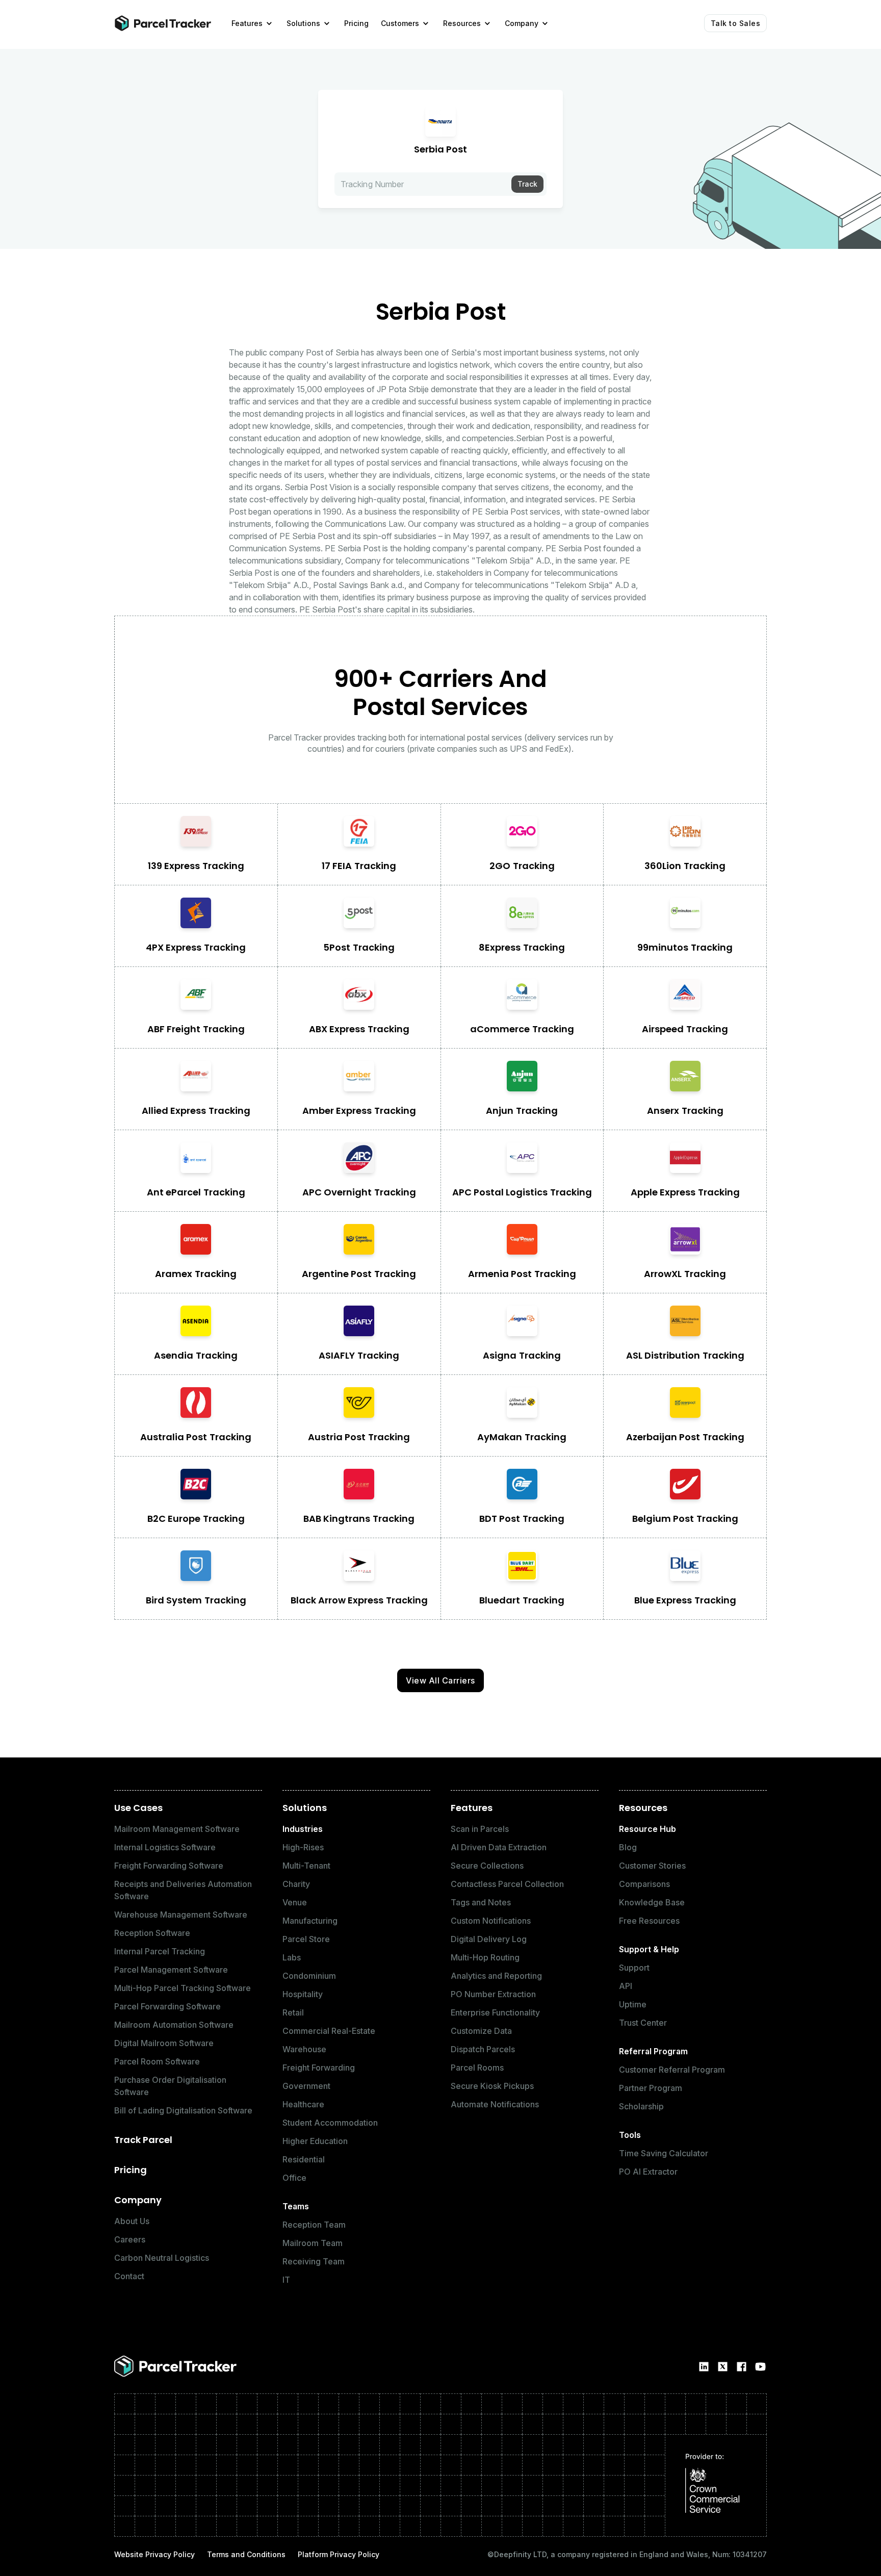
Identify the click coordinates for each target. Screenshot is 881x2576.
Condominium (309, 1976)
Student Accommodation (330, 2123)
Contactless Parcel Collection (507, 1884)
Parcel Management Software (171, 1970)
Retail (293, 2012)
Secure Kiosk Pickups (492, 2086)
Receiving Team (314, 2261)
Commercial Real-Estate (329, 2031)
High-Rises (303, 1847)
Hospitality (303, 1994)
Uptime (633, 2004)
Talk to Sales (736, 23)
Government (306, 2086)
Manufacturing (310, 1921)
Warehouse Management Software (181, 1915)
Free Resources (649, 1921)
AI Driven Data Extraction (499, 1847)
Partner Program (651, 2088)
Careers (130, 2239)
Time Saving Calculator (664, 2153)
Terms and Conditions (246, 2554)
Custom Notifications (491, 1921)
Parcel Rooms (477, 2068)
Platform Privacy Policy (339, 2554)
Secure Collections (487, 1866)
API (626, 1986)
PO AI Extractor (648, 2172)
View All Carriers (440, 1680)
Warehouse (304, 2049)
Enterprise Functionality (495, 2012)
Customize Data (481, 2031)
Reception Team (314, 2225)
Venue (295, 1902)
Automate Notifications (495, 2104)
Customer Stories (652, 1866)
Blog (628, 1847)
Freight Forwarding (319, 2068)
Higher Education (315, 2141)
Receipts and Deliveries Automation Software (183, 1890)
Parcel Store (306, 1939)
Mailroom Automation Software (174, 2025)
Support (634, 1968)
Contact (129, 2276)
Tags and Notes (481, 1902)
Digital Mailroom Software (164, 2043)
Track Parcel (143, 2140)
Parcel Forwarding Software (167, 2006)
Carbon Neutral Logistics (162, 2258)
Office (294, 2178)
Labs (292, 1957)
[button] (253, 23)
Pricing (131, 2170)
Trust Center (643, 2023)
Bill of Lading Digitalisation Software (183, 2110)
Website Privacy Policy (154, 2554)
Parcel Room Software (157, 2061)
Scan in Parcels (480, 1829)
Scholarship (641, 2106)
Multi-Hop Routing (485, 1957)
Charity (296, 1884)
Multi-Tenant (306, 1866)
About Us (132, 2221)
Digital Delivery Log (489, 1939)
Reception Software (152, 1933)
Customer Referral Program (672, 2070)
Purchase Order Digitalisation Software (170, 2086)
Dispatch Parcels (483, 2049)
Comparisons (644, 1884)
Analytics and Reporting (496, 1976)
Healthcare (303, 2104)
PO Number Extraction (493, 1994)
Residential (304, 2159)
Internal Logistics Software (165, 1847)
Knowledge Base (652, 1902)
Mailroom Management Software (177, 1829)
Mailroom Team (313, 2243)
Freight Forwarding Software (169, 1866)
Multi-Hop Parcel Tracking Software (183, 1988)
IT (286, 2280)
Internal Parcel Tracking (160, 1951)
